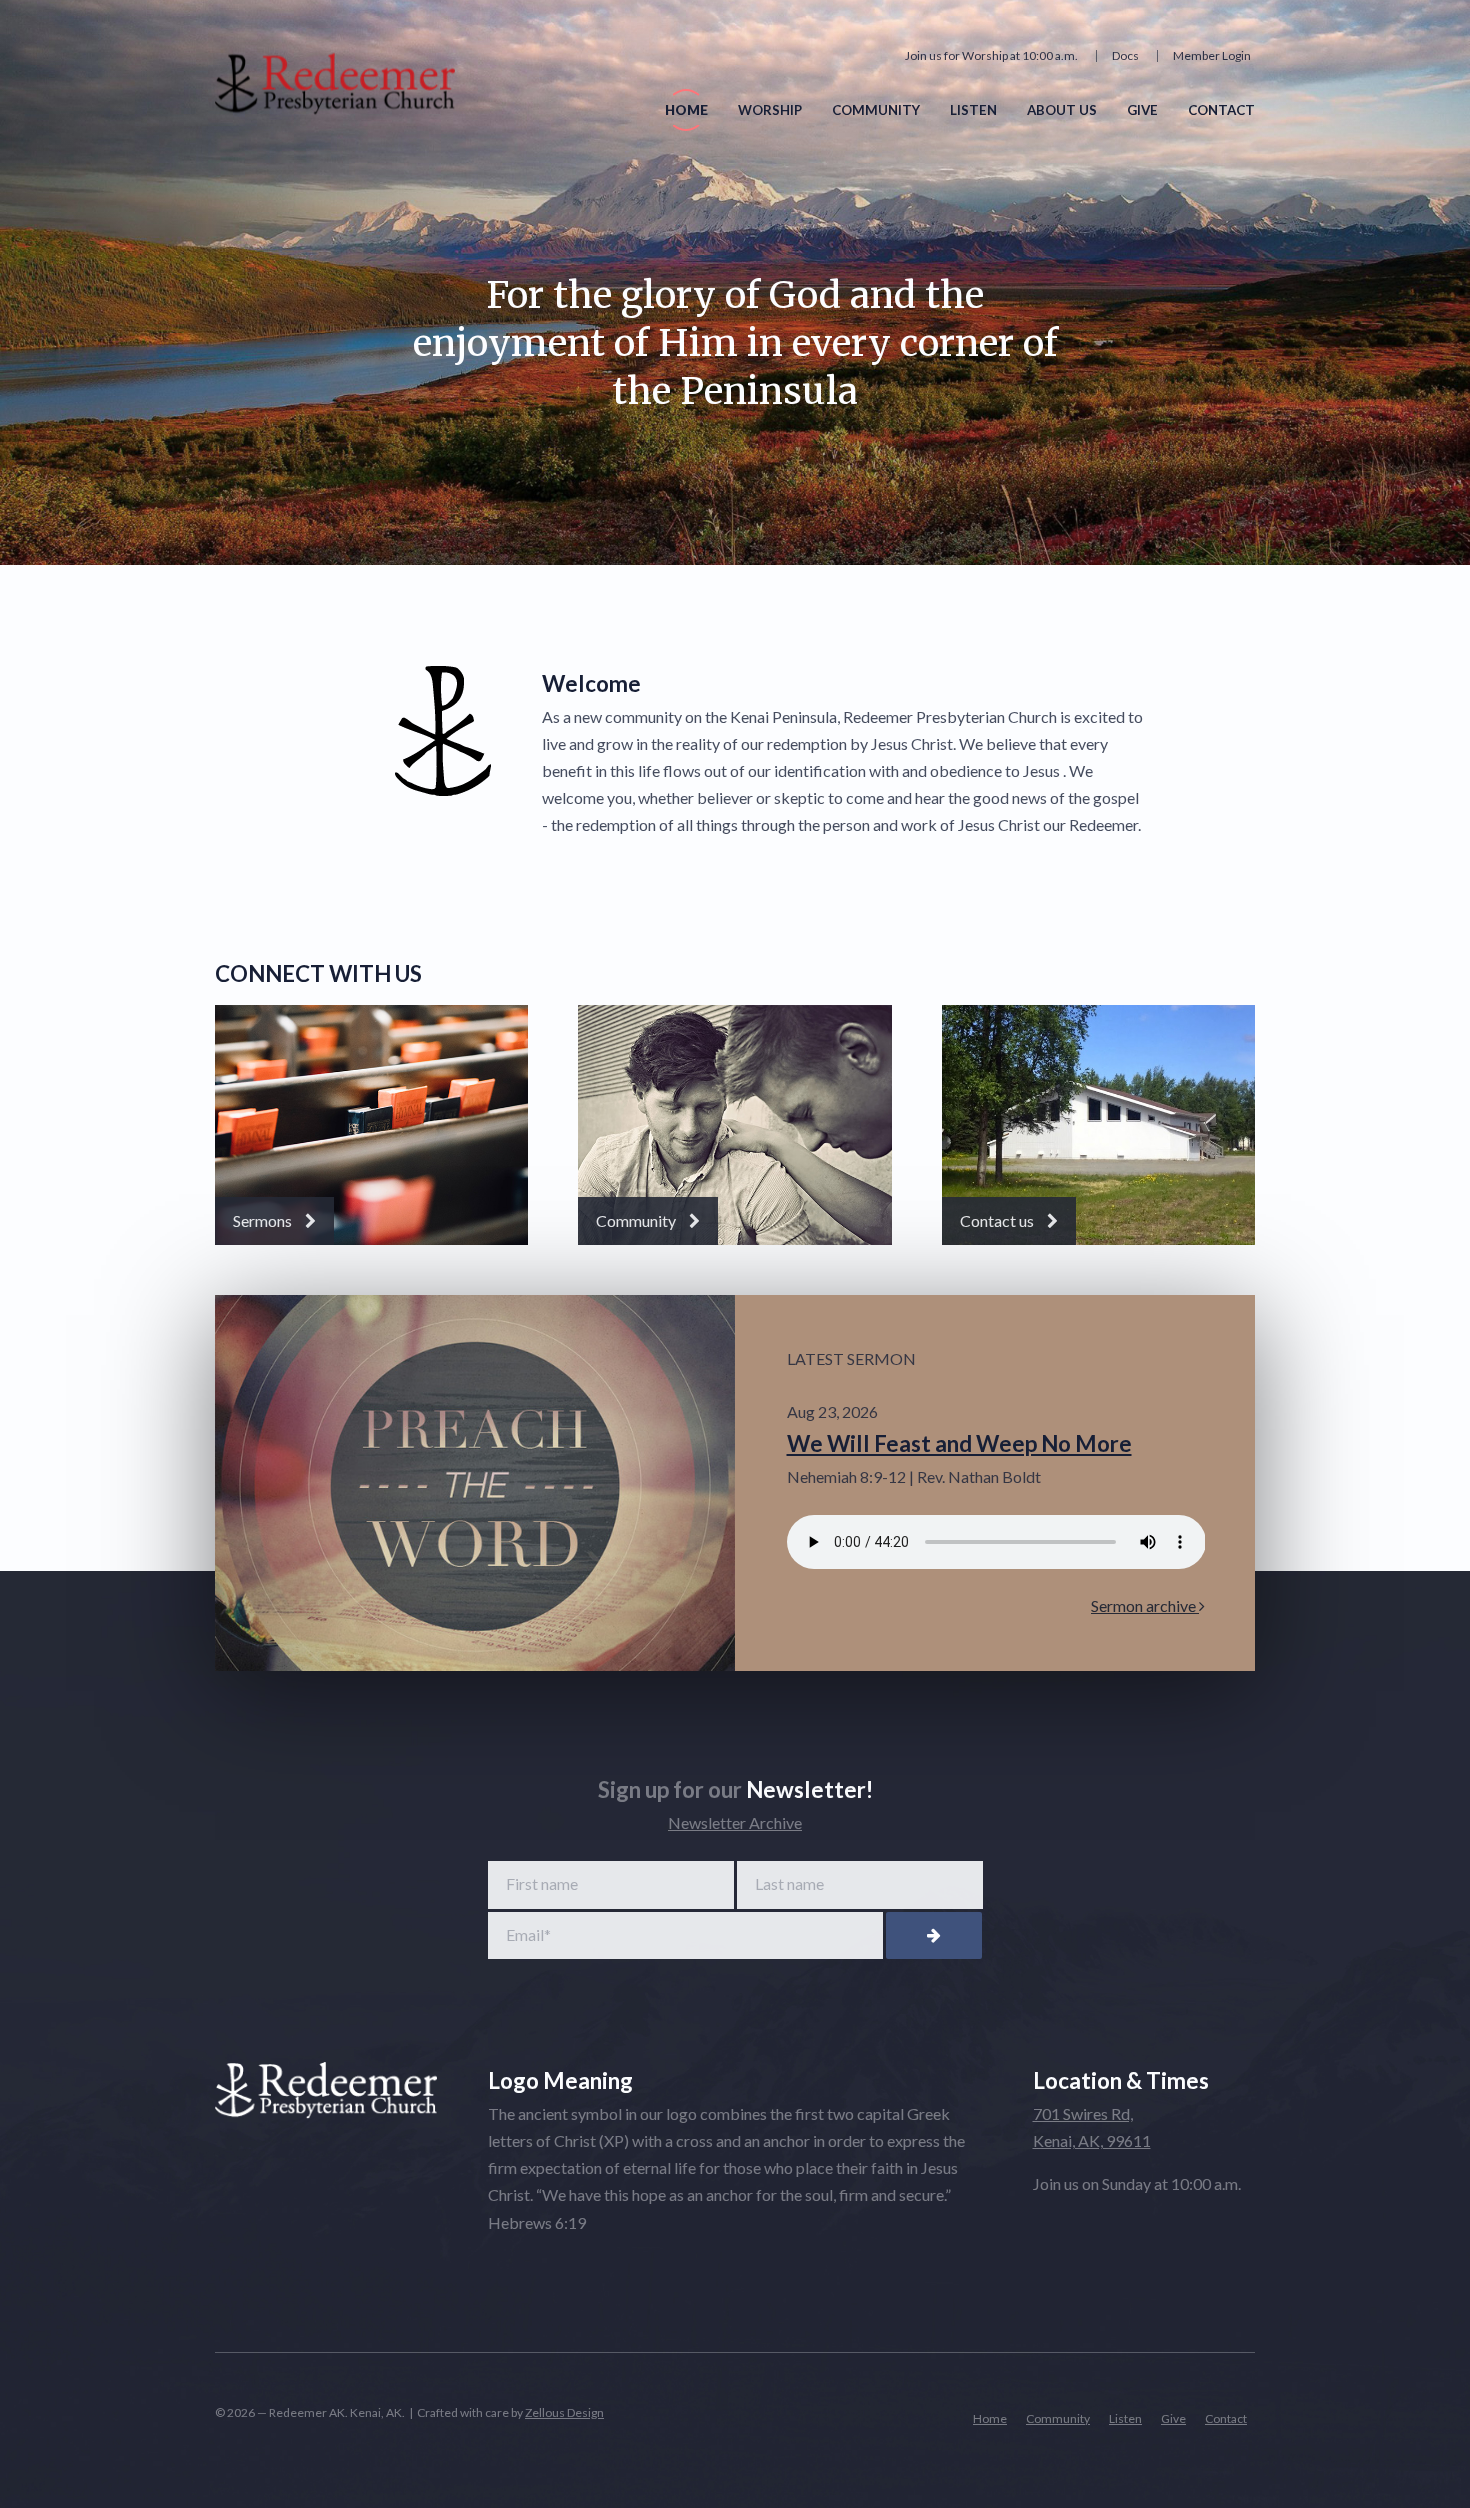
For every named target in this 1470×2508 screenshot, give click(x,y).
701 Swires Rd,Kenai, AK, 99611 (1092, 2127)
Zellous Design (564, 2412)
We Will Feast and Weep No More (959, 1443)
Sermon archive (1145, 1605)
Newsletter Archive (735, 1822)
